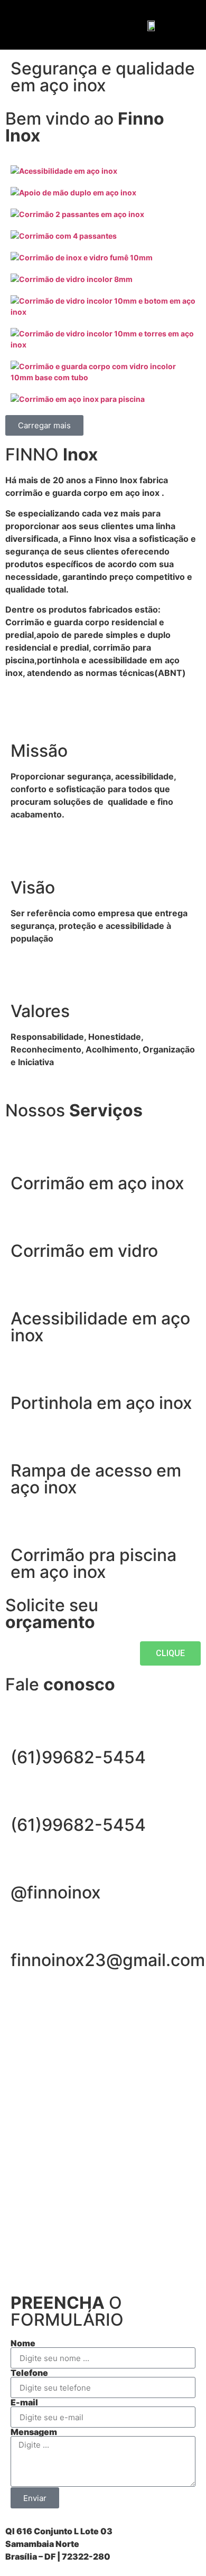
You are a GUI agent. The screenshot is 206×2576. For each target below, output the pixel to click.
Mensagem (34, 2432)
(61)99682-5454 (78, 1757)
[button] (20, 25)
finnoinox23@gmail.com (108, 1960)
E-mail (24, 2402)
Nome (23, 2343)
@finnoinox (56, 1892)
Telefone (29, 2373)
